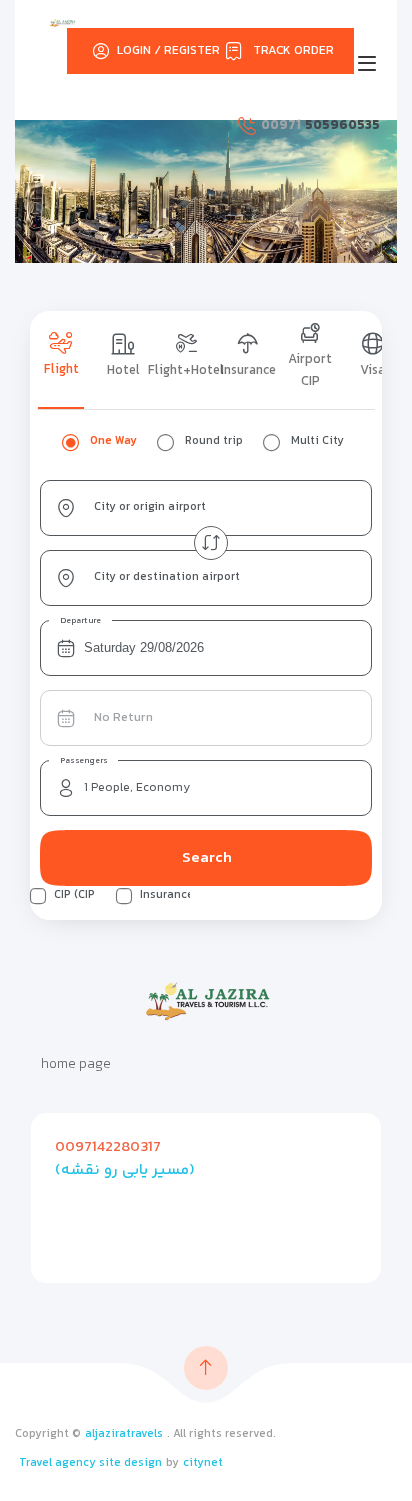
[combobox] (206, 508)
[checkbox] (38, 896)
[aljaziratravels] (62, 23)
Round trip (214, 441)
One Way (113, 441)
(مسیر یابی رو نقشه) (125, 1170)
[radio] (70, 442)
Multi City (317, 441)
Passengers (84, 761)
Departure (81, 621)
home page (76, 1065)
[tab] (61, 360)
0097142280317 (108, 1147)
